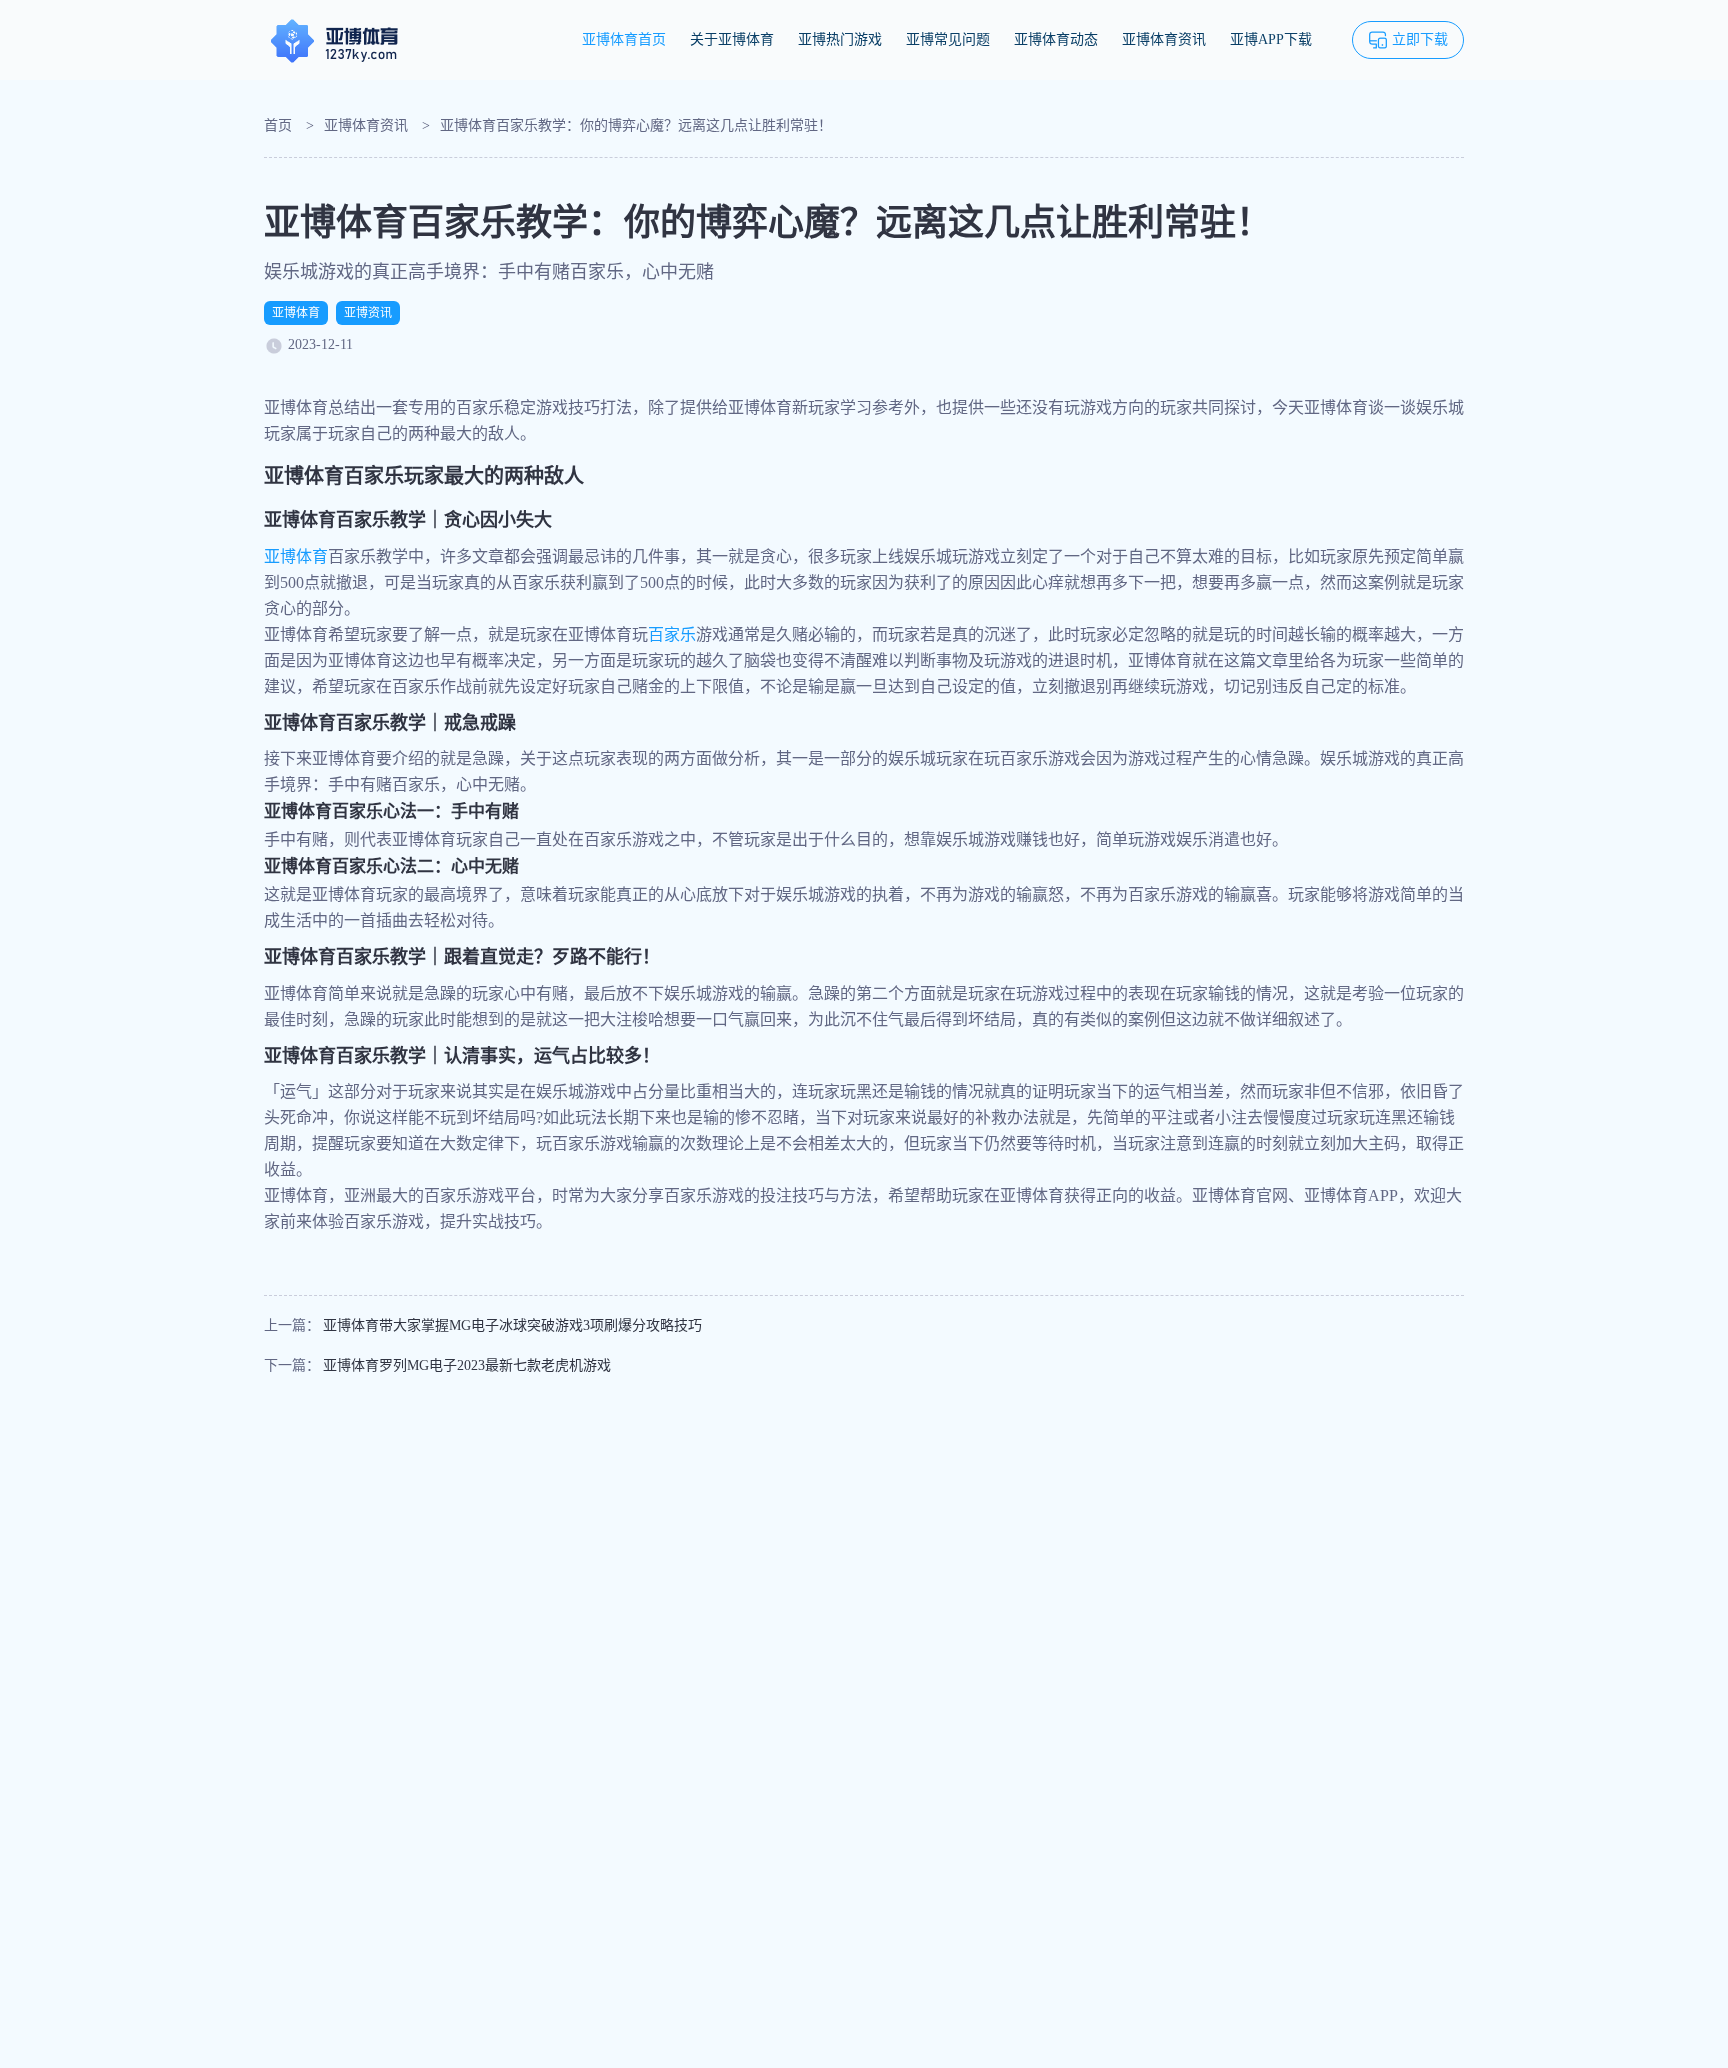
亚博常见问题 (948, 39)
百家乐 (672, 634)
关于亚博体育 (732, 39)
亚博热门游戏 (840, 39)
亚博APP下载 (1271, 39)
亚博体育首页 (624, 39)
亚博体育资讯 (1164, 39)
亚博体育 (296, 313)
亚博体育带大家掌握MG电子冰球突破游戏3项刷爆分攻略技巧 (512, 1325)
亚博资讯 (368, 313)
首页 (278, 125)
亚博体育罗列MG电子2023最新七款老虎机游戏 (467, 1365)
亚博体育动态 (1056, 39)
